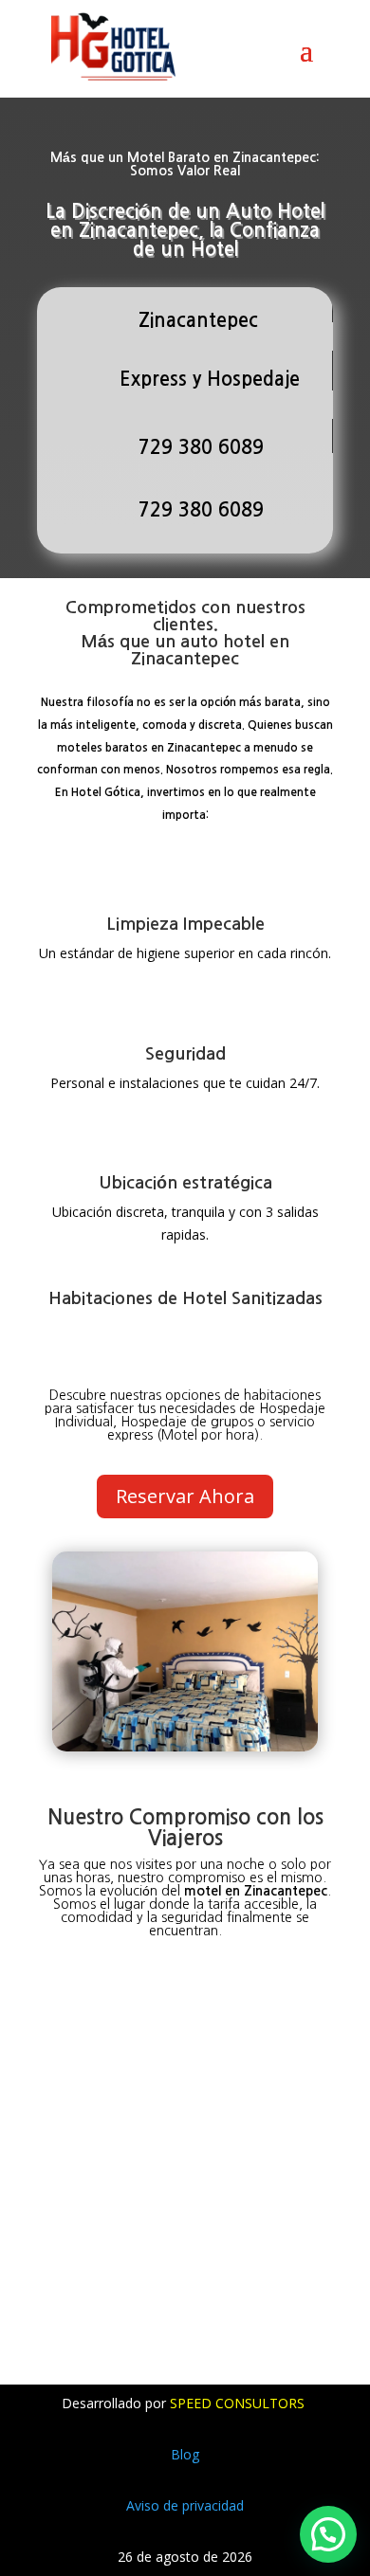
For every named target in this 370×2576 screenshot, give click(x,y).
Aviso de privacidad (185, 2505)
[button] (328, 2534)
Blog (185, 2454)
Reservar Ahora (185, 1496)
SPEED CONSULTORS (239, 2403)
